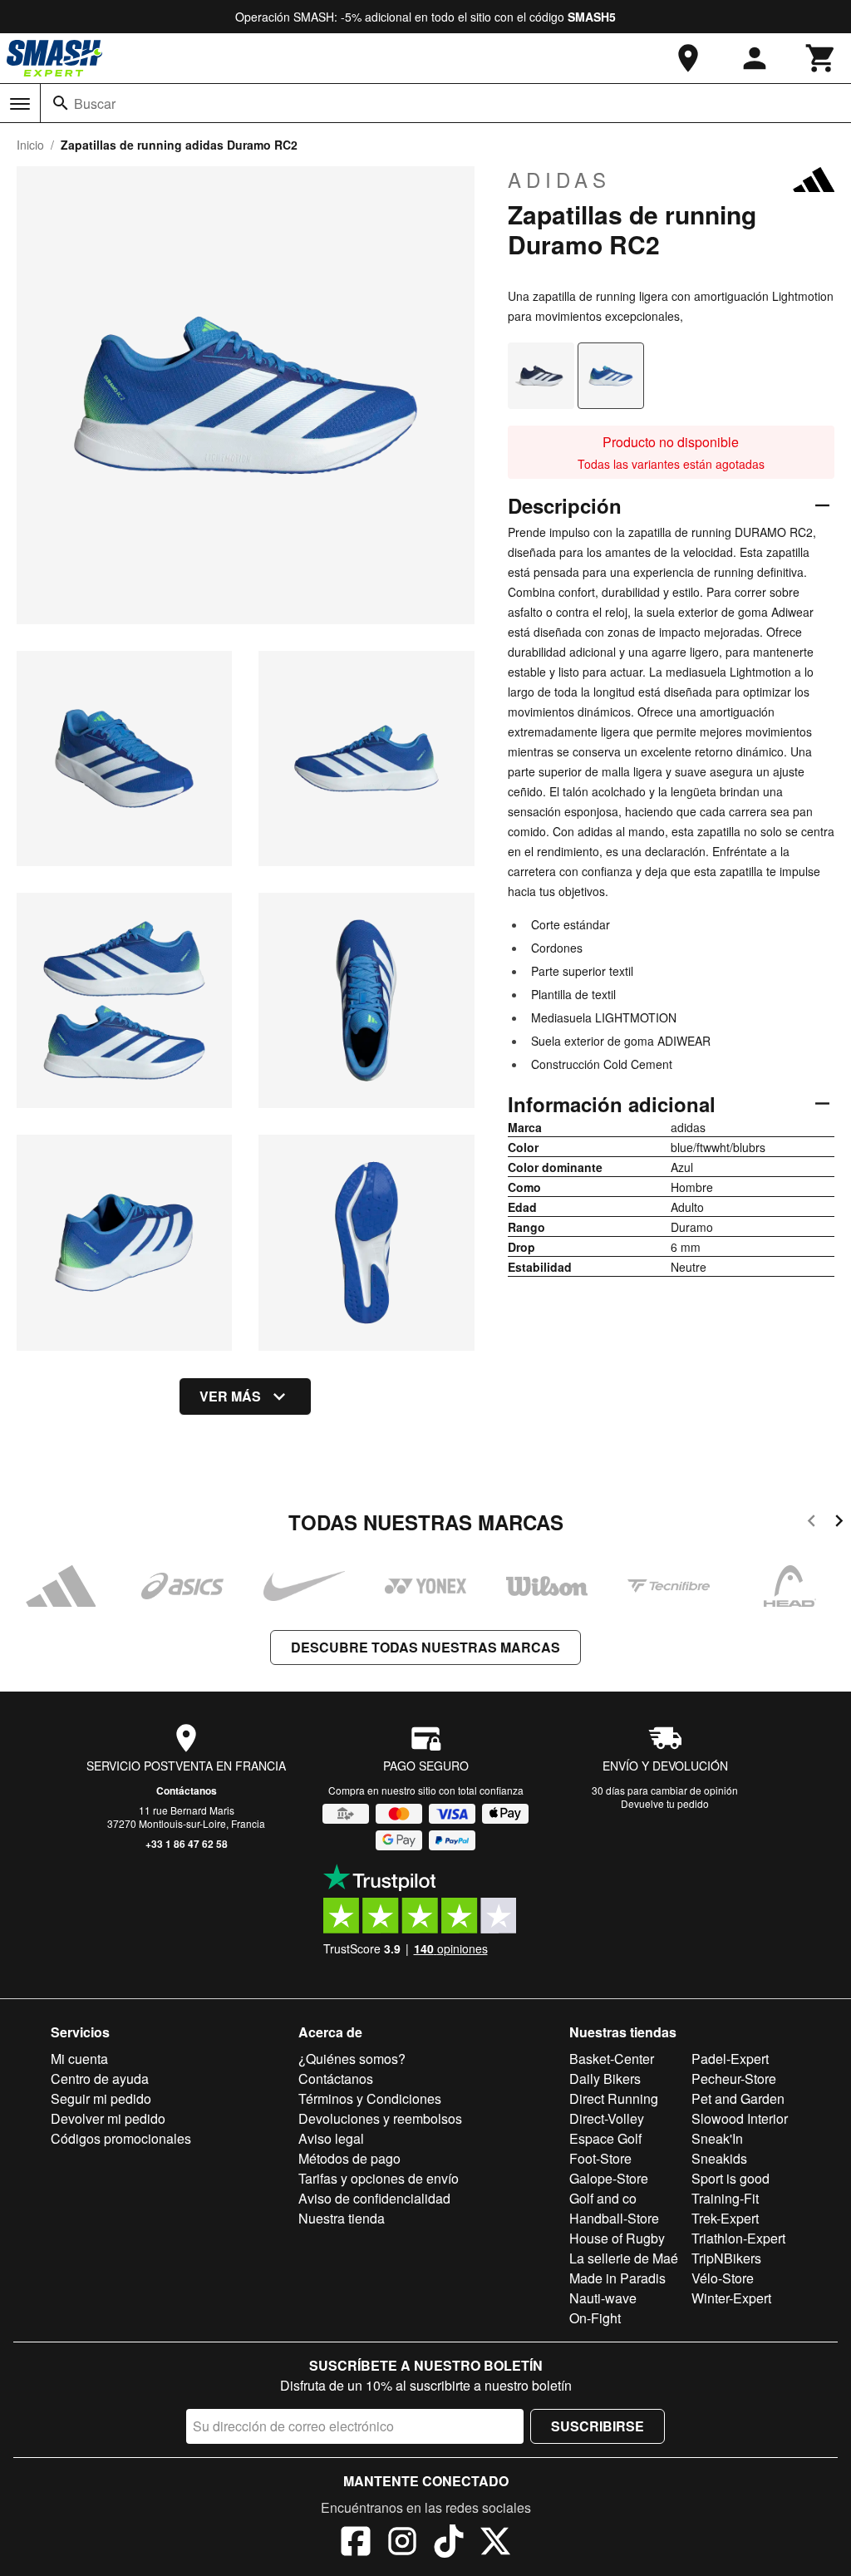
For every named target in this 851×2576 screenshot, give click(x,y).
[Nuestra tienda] (688, 58)
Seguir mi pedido (101, 2098)
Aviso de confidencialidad (374, 2198)
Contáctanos (187, 1790)
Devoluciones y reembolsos (380, 2118)
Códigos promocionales (121, 2138)
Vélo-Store (723, 2278)
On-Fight (595, 2318)
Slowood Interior (740, 2118)
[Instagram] (402, 2544)
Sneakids (719, 2158)
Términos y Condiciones (370, 2098)
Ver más (230, 1396)
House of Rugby (617, 2238)
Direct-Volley (607, 2118)
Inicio (30, 145)
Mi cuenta (79, 2059)
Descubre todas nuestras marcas (425, 1647)
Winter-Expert (731, 2298)
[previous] (812, 1523)
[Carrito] (821, 58)
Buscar (95, 103)
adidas (559, 180)
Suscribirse (598, 2426)
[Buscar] (61, 103)
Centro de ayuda (100, 2079)
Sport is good (730, 2178)
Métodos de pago (349, 2158)
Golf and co (603, 2198)
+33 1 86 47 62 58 (187, 1844)
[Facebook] (356, 2544)
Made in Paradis (617, 2278)
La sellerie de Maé (624, 2258)
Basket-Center (612, 2059)
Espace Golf (605, 2138)
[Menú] (20, 104)
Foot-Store (600, 2158)
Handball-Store (614, 2218)
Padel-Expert (730, 2059)
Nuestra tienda (342, 2218)
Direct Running (614, 2098)
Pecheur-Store (734, 2079)
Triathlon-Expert (738, 2238)
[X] (495, 2544)
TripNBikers (726, 2258)
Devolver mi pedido (108, 2118)
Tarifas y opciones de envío (379, 2178)
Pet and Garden (738, 2098)
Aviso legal (331, 2138)
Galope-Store (609, 2178)
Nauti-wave (603, 2298)
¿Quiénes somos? (352, 2059)
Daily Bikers (605, 2079)
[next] (839, 1523)
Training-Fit (725, 2198)
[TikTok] (449, 2544)
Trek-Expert (725, 2218)
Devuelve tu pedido (665, 1803)
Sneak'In (717, 2138)
